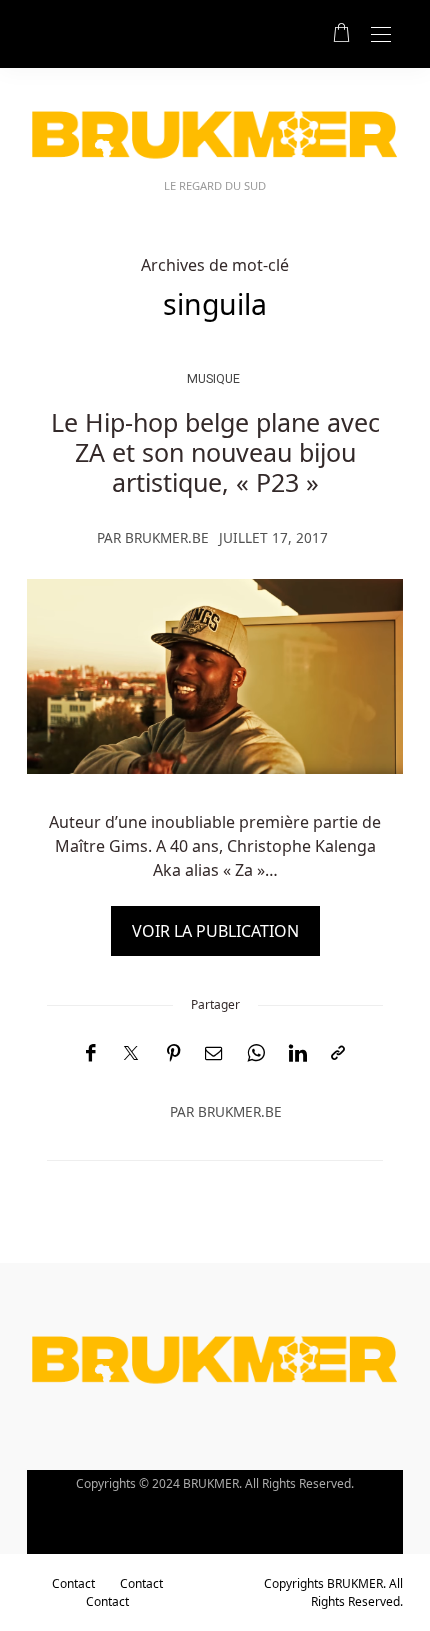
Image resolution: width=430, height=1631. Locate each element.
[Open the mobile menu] (381, 35)
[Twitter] (131, 1054)
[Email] (214, 1053)
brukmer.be (167, 537)
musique (213, 378)
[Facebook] (90, 1053)
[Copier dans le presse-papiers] (338, 1053)
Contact (73, 1583)
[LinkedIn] (298, 1053)
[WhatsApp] (256, 1053)
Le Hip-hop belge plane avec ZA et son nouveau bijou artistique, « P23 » (215, 452)
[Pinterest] (174, 1053)
